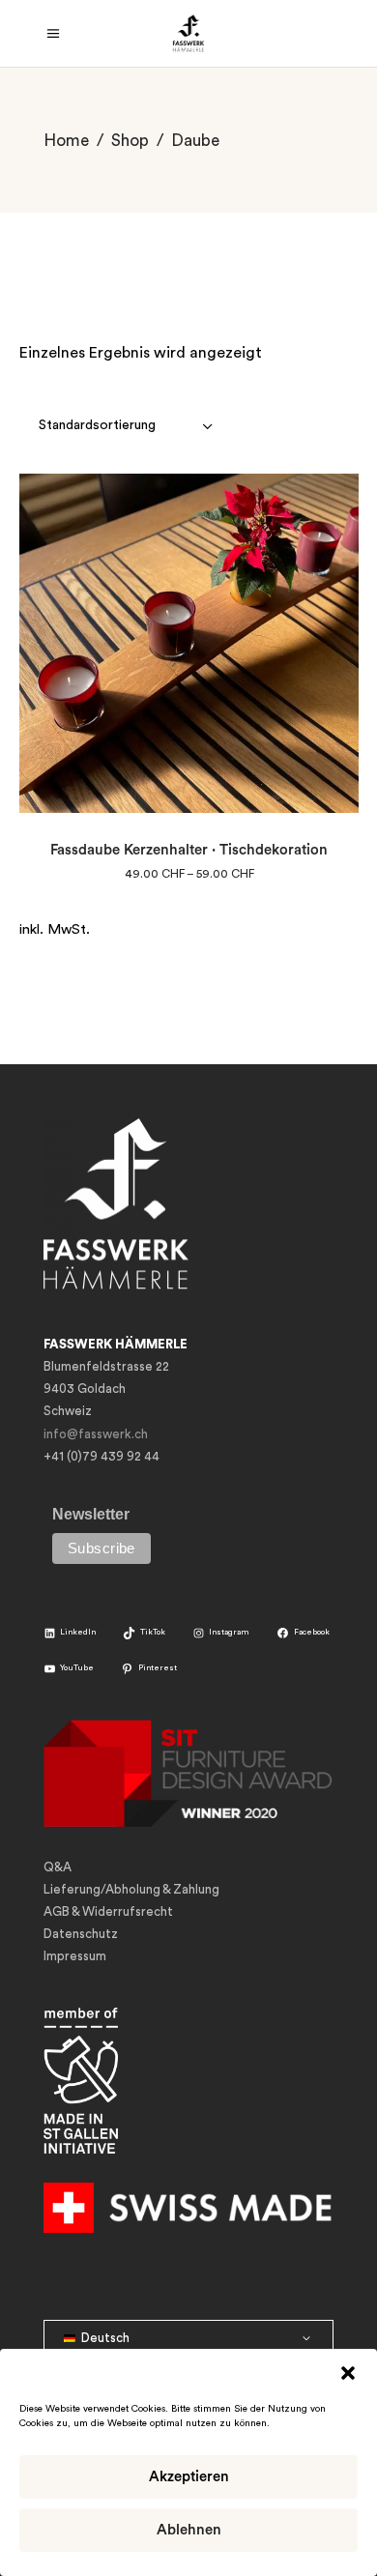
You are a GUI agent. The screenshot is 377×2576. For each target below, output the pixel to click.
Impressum (75, 1956)
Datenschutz (81, 1934)
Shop (130, 141)
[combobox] (128, 425)
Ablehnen (189, 2530)
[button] (348, 2373)
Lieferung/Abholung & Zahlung (131, 1889)
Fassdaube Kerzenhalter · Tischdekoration (189, 850)
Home (66, 141)
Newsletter (91, 1514)
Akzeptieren (189, 2477)
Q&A (58, 1867)
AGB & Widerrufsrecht (108, 1911)
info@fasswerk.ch (96, 1434)
